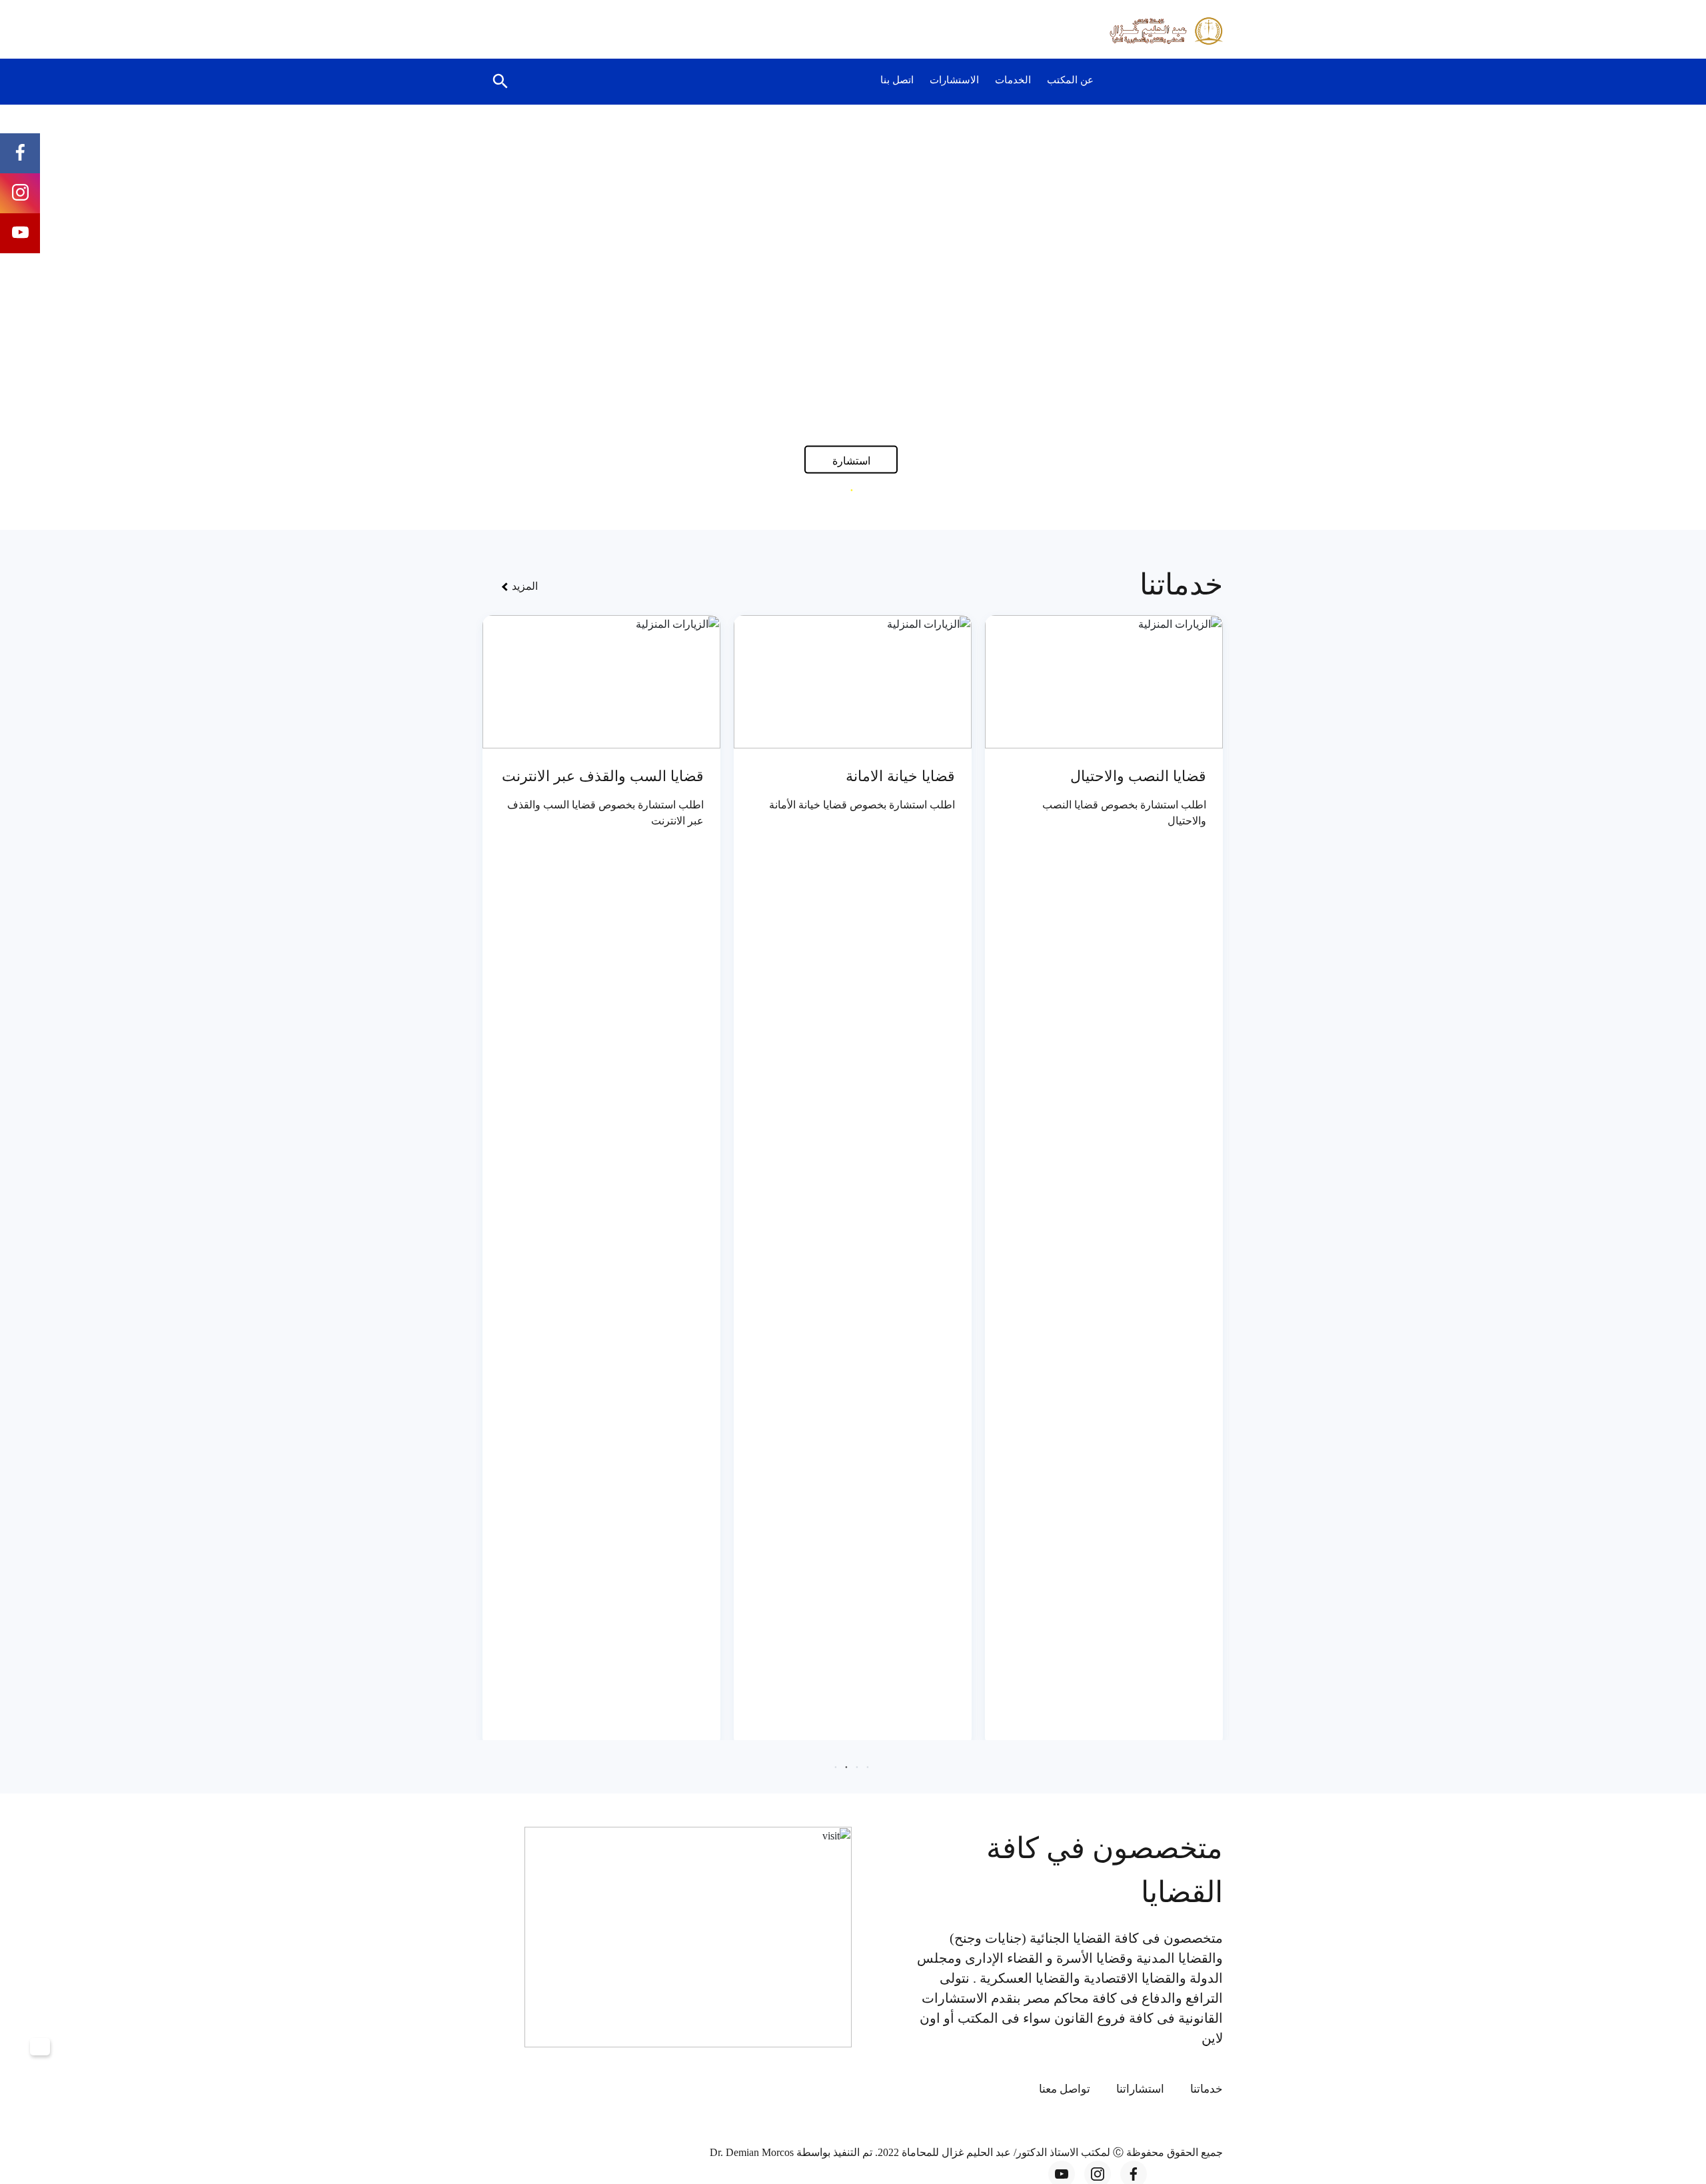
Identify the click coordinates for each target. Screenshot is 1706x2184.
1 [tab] (862, 490)
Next (104, 315)
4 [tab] (836, 1767)
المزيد (523, 586)
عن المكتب (1070, 80)
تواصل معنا (1065, 2089)
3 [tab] (841, 490)
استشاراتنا (1140, 2089)
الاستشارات (954, 80)
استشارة (851, 460)
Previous (1602, 315)
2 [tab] (852, 490)
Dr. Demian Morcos (753, 2152)
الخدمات (1013, 80)
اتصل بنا (897, 80)
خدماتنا (1207, 2089)
